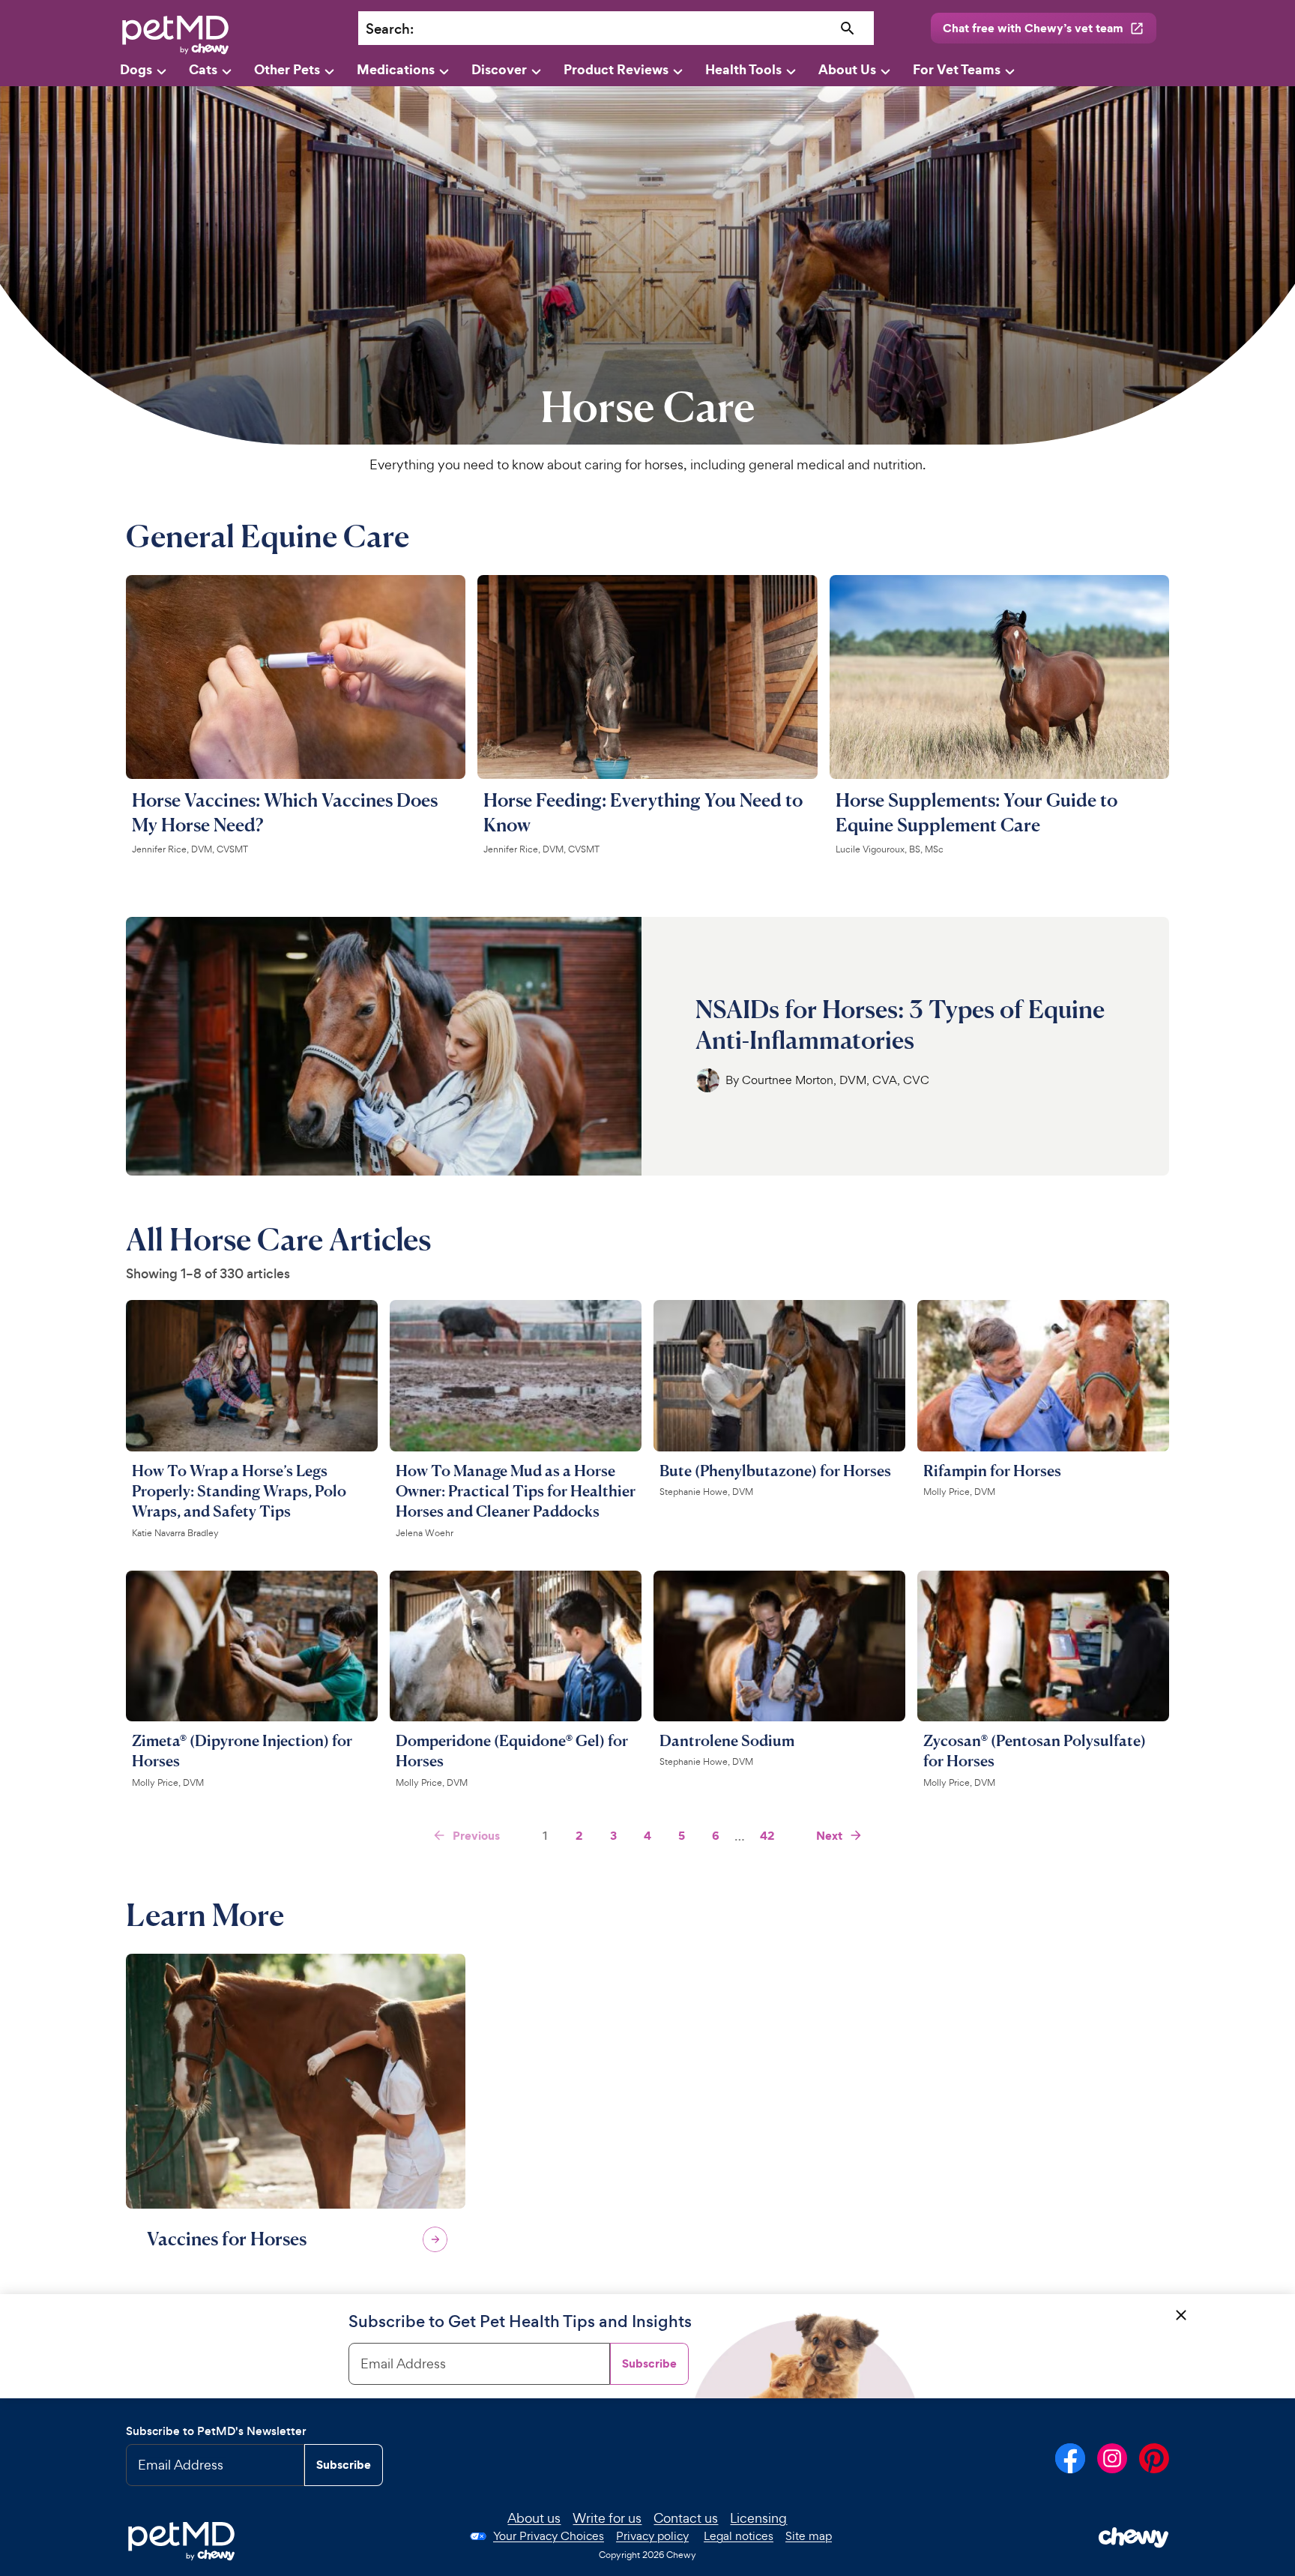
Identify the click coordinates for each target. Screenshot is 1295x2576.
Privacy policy (652, 2536)
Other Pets (287, 69)
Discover (499, 69)
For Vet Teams (957, 69)
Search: (390, 29)
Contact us (686, 2518)
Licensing (758, 2518)
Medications (396, 69)
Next (829, 1835)
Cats (203, 69)
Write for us (607, 2518)
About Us (847, 69)
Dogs (136, 69)
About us (534, 2518)
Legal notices (739, 2536)
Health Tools (743, 69)
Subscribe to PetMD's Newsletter (216, 2431)
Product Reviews (616, 69)
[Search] (848, 29)
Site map (809, 2536)
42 (767, 1835)
